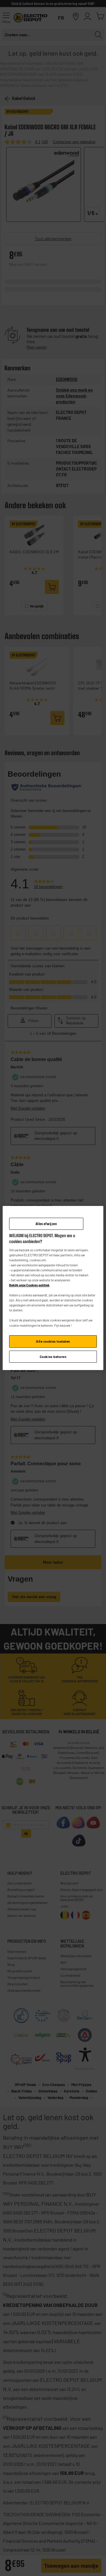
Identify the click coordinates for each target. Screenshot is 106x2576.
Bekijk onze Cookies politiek (29, 1285)
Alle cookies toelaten (53, 1341)
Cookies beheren (53, 1357)
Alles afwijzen (46, 1224)
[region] (53, 1288)
